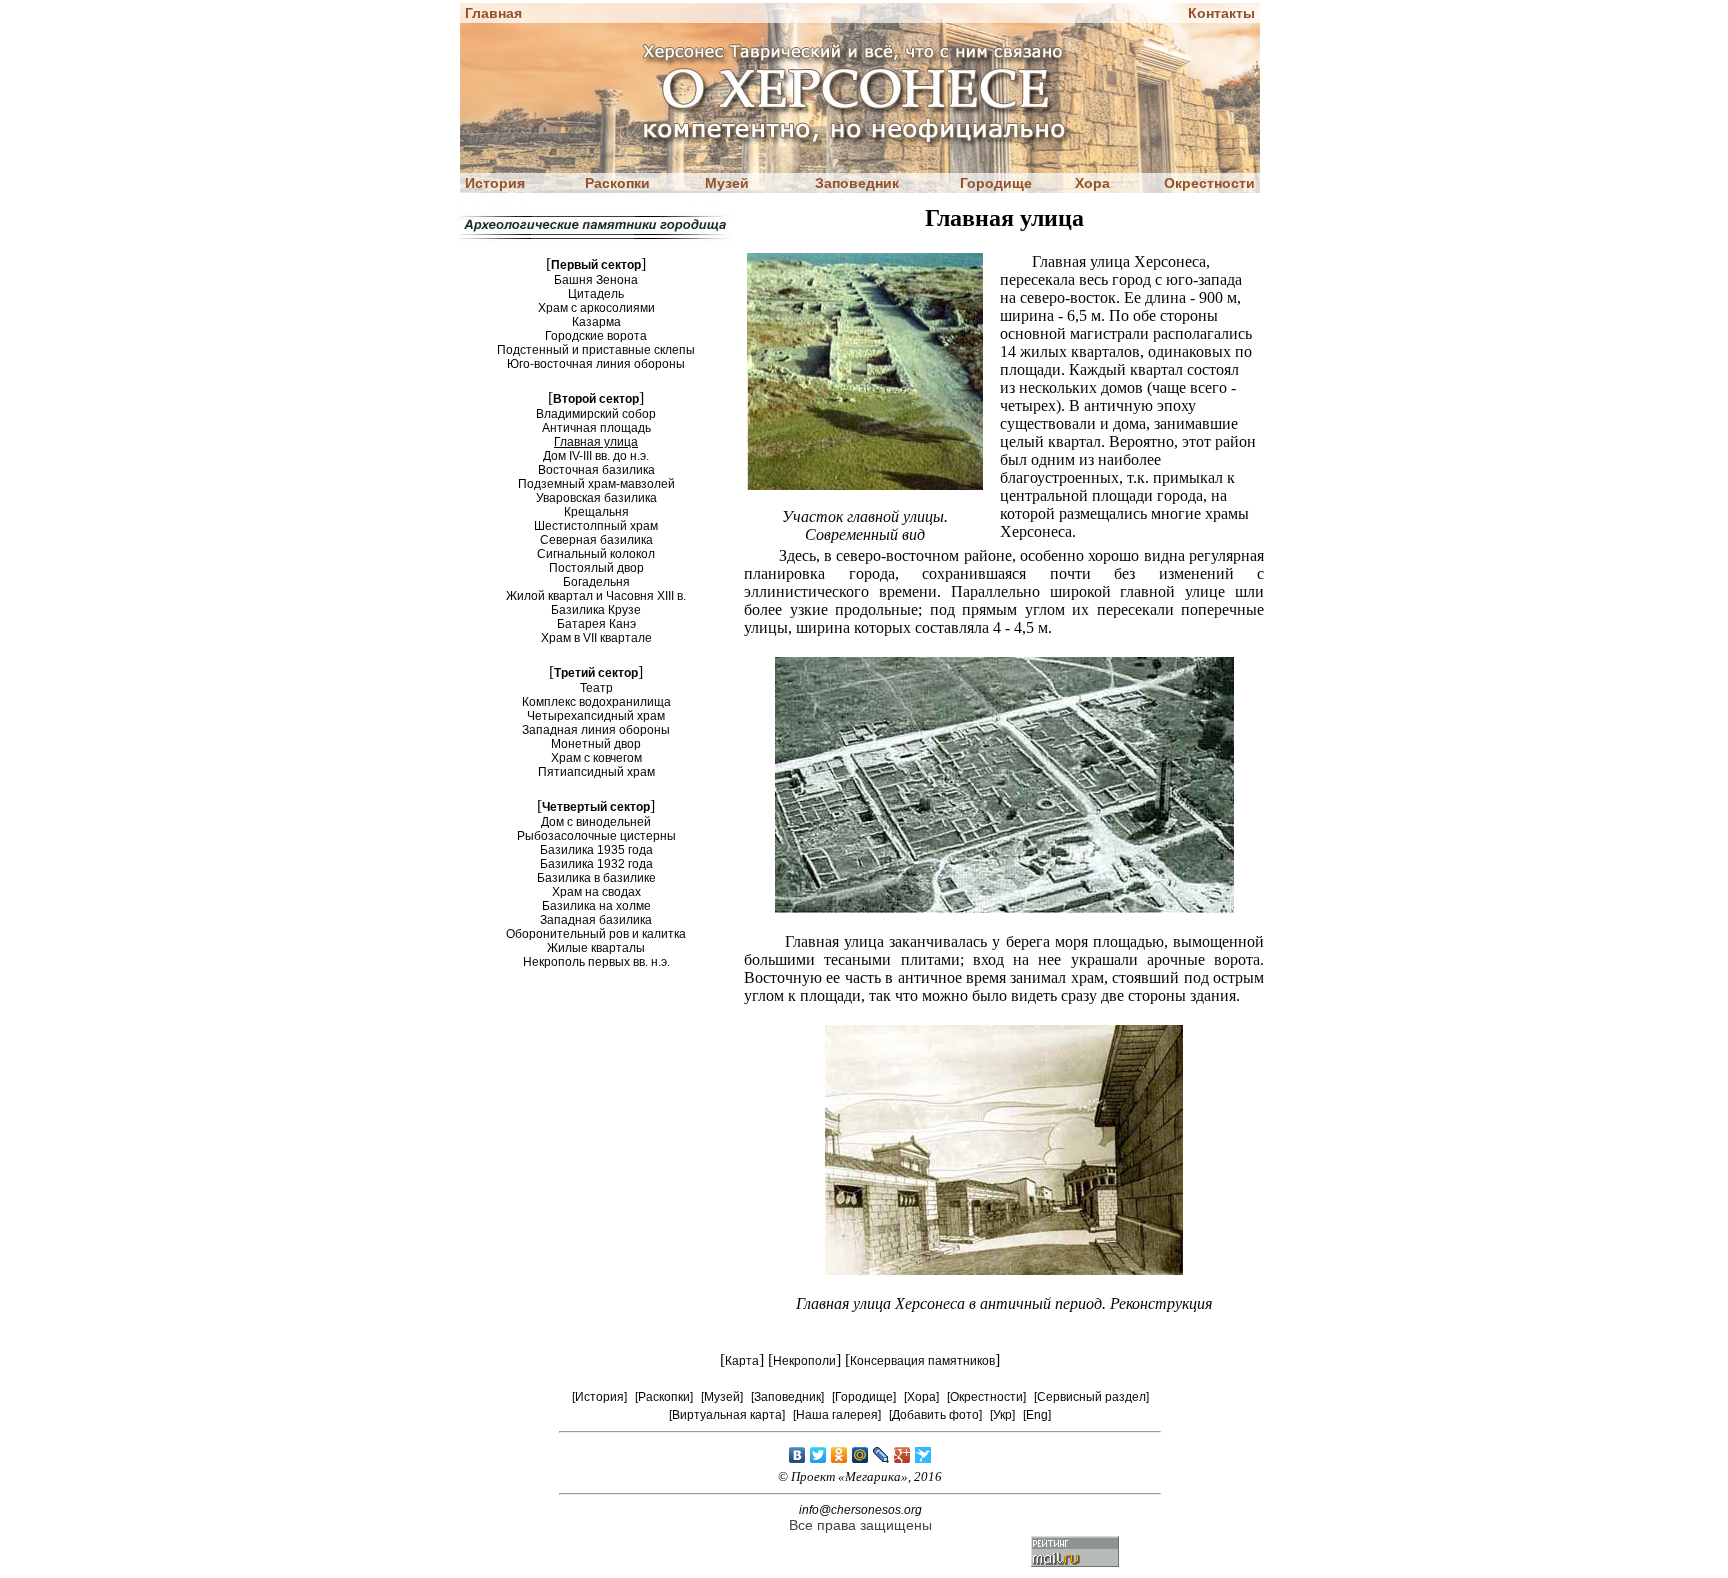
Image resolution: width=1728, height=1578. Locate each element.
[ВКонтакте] (797, 1455)
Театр (596, 688)
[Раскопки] (664, 1397)
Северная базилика (596, 540)
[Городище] (864, 1397)
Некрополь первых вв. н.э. (596, 962)
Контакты (1221, 13)
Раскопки (617, 183)
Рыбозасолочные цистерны (596, 836)
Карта (742, 1361)
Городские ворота (596, 336)
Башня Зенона (596, 280)
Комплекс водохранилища (596, 702)
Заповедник (857, 183)
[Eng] (1037, 1415)
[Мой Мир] (860, 1455)
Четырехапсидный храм (596, 716)
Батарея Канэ (596, 624)
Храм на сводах (596, 892)
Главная (493, 13)
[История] (599, 1397)
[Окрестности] (986, 1397)
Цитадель (596, 294)
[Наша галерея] (837, 1415)
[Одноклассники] (839, 1455)
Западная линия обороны (596, 730)
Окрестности (1209, 183)
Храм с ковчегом (596, 758)
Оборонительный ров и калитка (596, 934)
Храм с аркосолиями (596, 308)
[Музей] (722, 1397)
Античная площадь (596, 428)
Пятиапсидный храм (596, 772)
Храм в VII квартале (596, 638)
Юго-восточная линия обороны (596, 364)
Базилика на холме (596, 906)
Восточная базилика (596, 470)
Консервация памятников (922, 1361)
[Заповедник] (787, 1397)
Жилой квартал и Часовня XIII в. (596, 596)
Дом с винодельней (596, 822)
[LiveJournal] (881, 1455)
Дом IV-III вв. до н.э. (596, 456)
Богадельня (596, 582)
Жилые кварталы (596, 948)
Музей (727, 183)
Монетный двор (596, 744)
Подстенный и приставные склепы (596, 350)
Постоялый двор (596, 568)
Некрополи (804, 1361)
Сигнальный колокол (596, 554)
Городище (996, 183)
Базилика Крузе (596, 610)
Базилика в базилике (596, 878)
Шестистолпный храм (596, 526)
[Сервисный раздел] (1091, 1397)
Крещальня (596, 512)
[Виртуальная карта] (727, 1415)
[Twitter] (818, 1455)
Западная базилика (596, 920)
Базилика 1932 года (596, 864)
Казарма (596, 322)
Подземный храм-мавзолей (596, 484)
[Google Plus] (902, 1455)
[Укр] (1002, 1415)
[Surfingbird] (923, 1455)
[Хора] (921, 1397)
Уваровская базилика (596, 498)
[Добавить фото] (935, 1415)
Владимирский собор (596, 414)
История (495, 183)
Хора (1092, 183)
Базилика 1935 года (596, 850)
